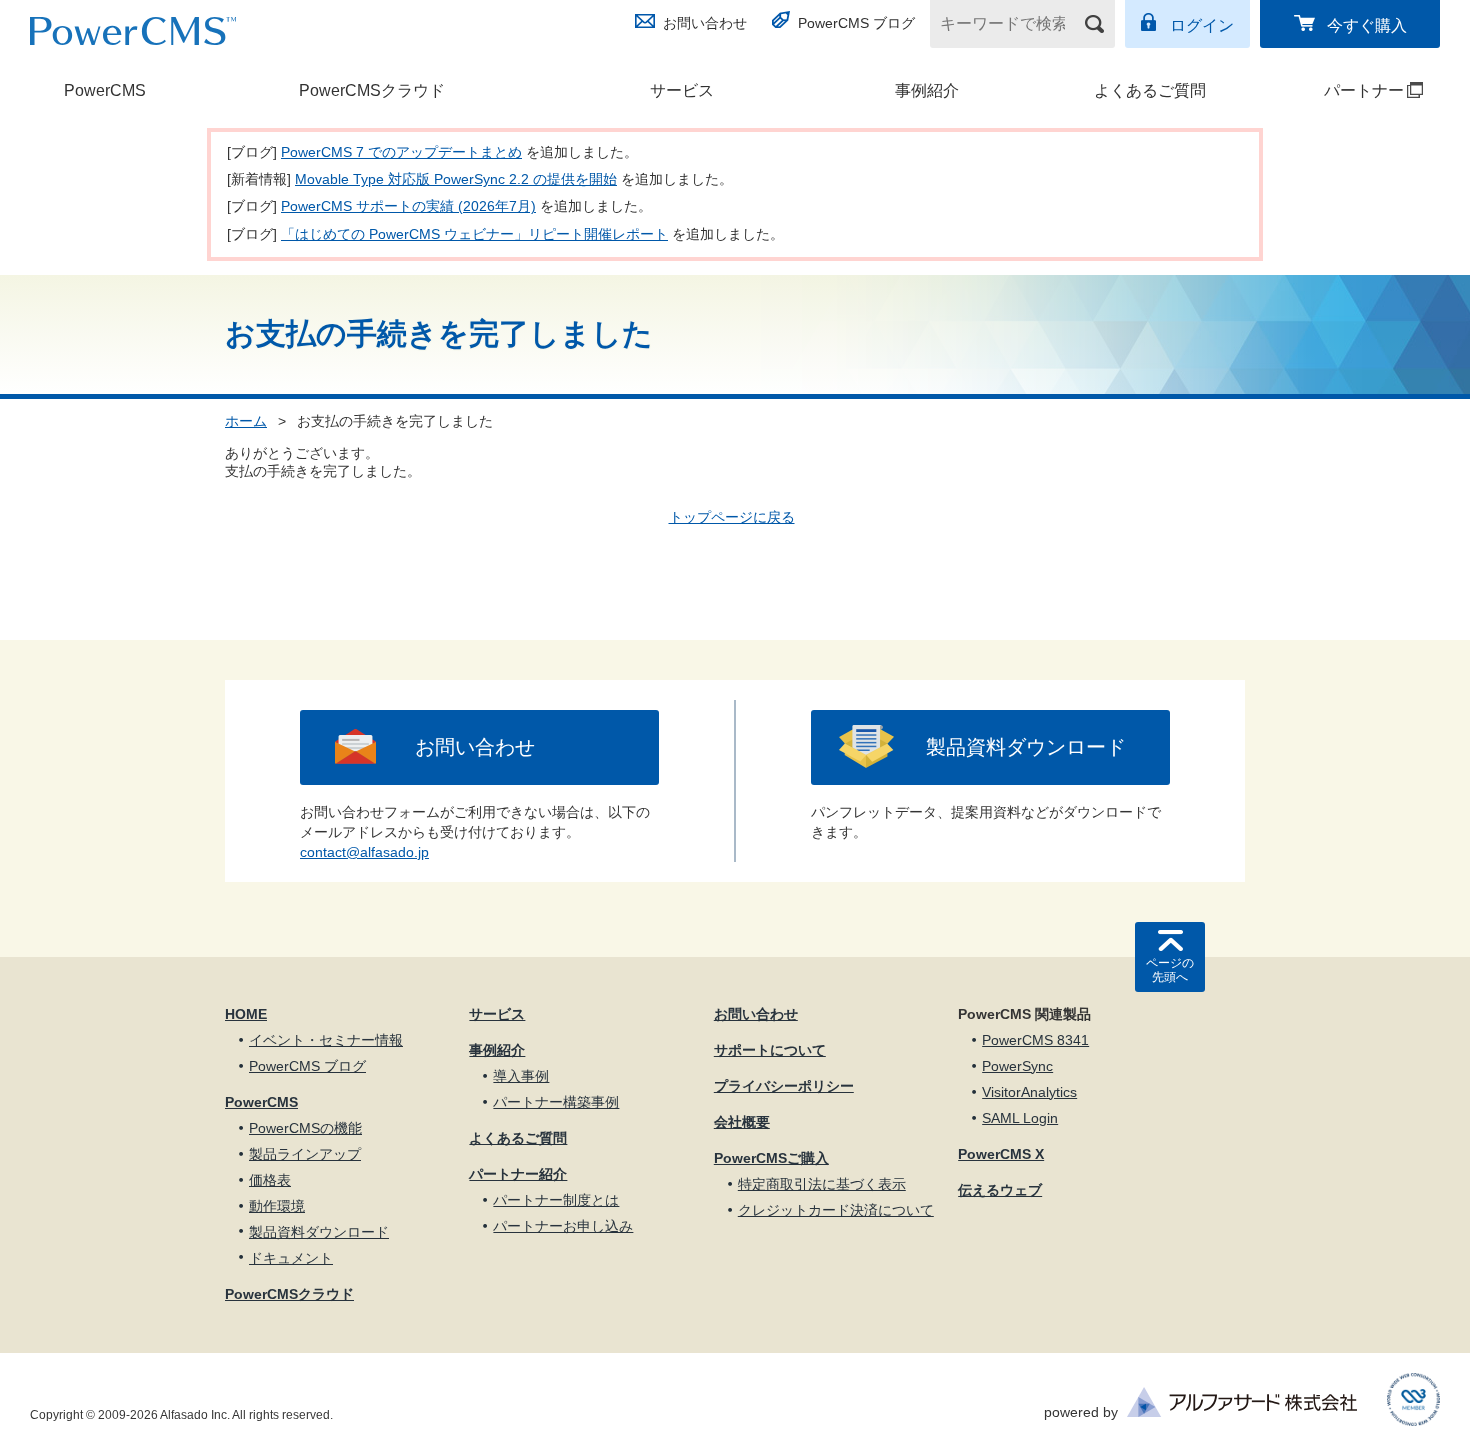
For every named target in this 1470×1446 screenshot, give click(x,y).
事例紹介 (927, 90)
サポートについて (770, 1050)
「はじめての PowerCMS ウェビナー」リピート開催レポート (474, 234)
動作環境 (277, 1206)
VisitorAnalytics (1029, 1092)
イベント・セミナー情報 (326, 1040)
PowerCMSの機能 (305, 1128)
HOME (246, 1014)
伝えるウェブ (1000, 1190)
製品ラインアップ (305, 1154)
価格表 (270, 1180)
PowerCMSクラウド (372, 90)
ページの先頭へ (1170, 970)
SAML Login (1020, 1118)
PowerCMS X (1001, 1154)
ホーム (246, 421)
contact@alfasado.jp (364, 852)
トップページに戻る (732, 517)
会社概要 (742, 1122)
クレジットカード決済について (836, 1210)
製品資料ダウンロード (1026, 747)
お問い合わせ (705, 23)
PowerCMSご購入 (771, 1158)
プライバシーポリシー (784, 1086)
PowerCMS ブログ (856, 23)
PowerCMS (105, 90)
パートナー (1339, 90)
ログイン (1202, 25)
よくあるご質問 (1150, 90)
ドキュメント (291, 1258)
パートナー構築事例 (556, 1102)
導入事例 (521, 1076)
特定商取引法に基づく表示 (822, 1184)
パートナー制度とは (556, 1200)
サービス (682, 90)
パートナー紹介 (518, 1174)
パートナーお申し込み (563, 1226)
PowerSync (1017, 1066)
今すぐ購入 (1367, 25)
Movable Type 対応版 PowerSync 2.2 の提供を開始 (456, 179)
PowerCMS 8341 (1035, 1040)
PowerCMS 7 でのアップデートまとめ (401, 152)
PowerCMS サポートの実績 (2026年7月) (408, 206)
